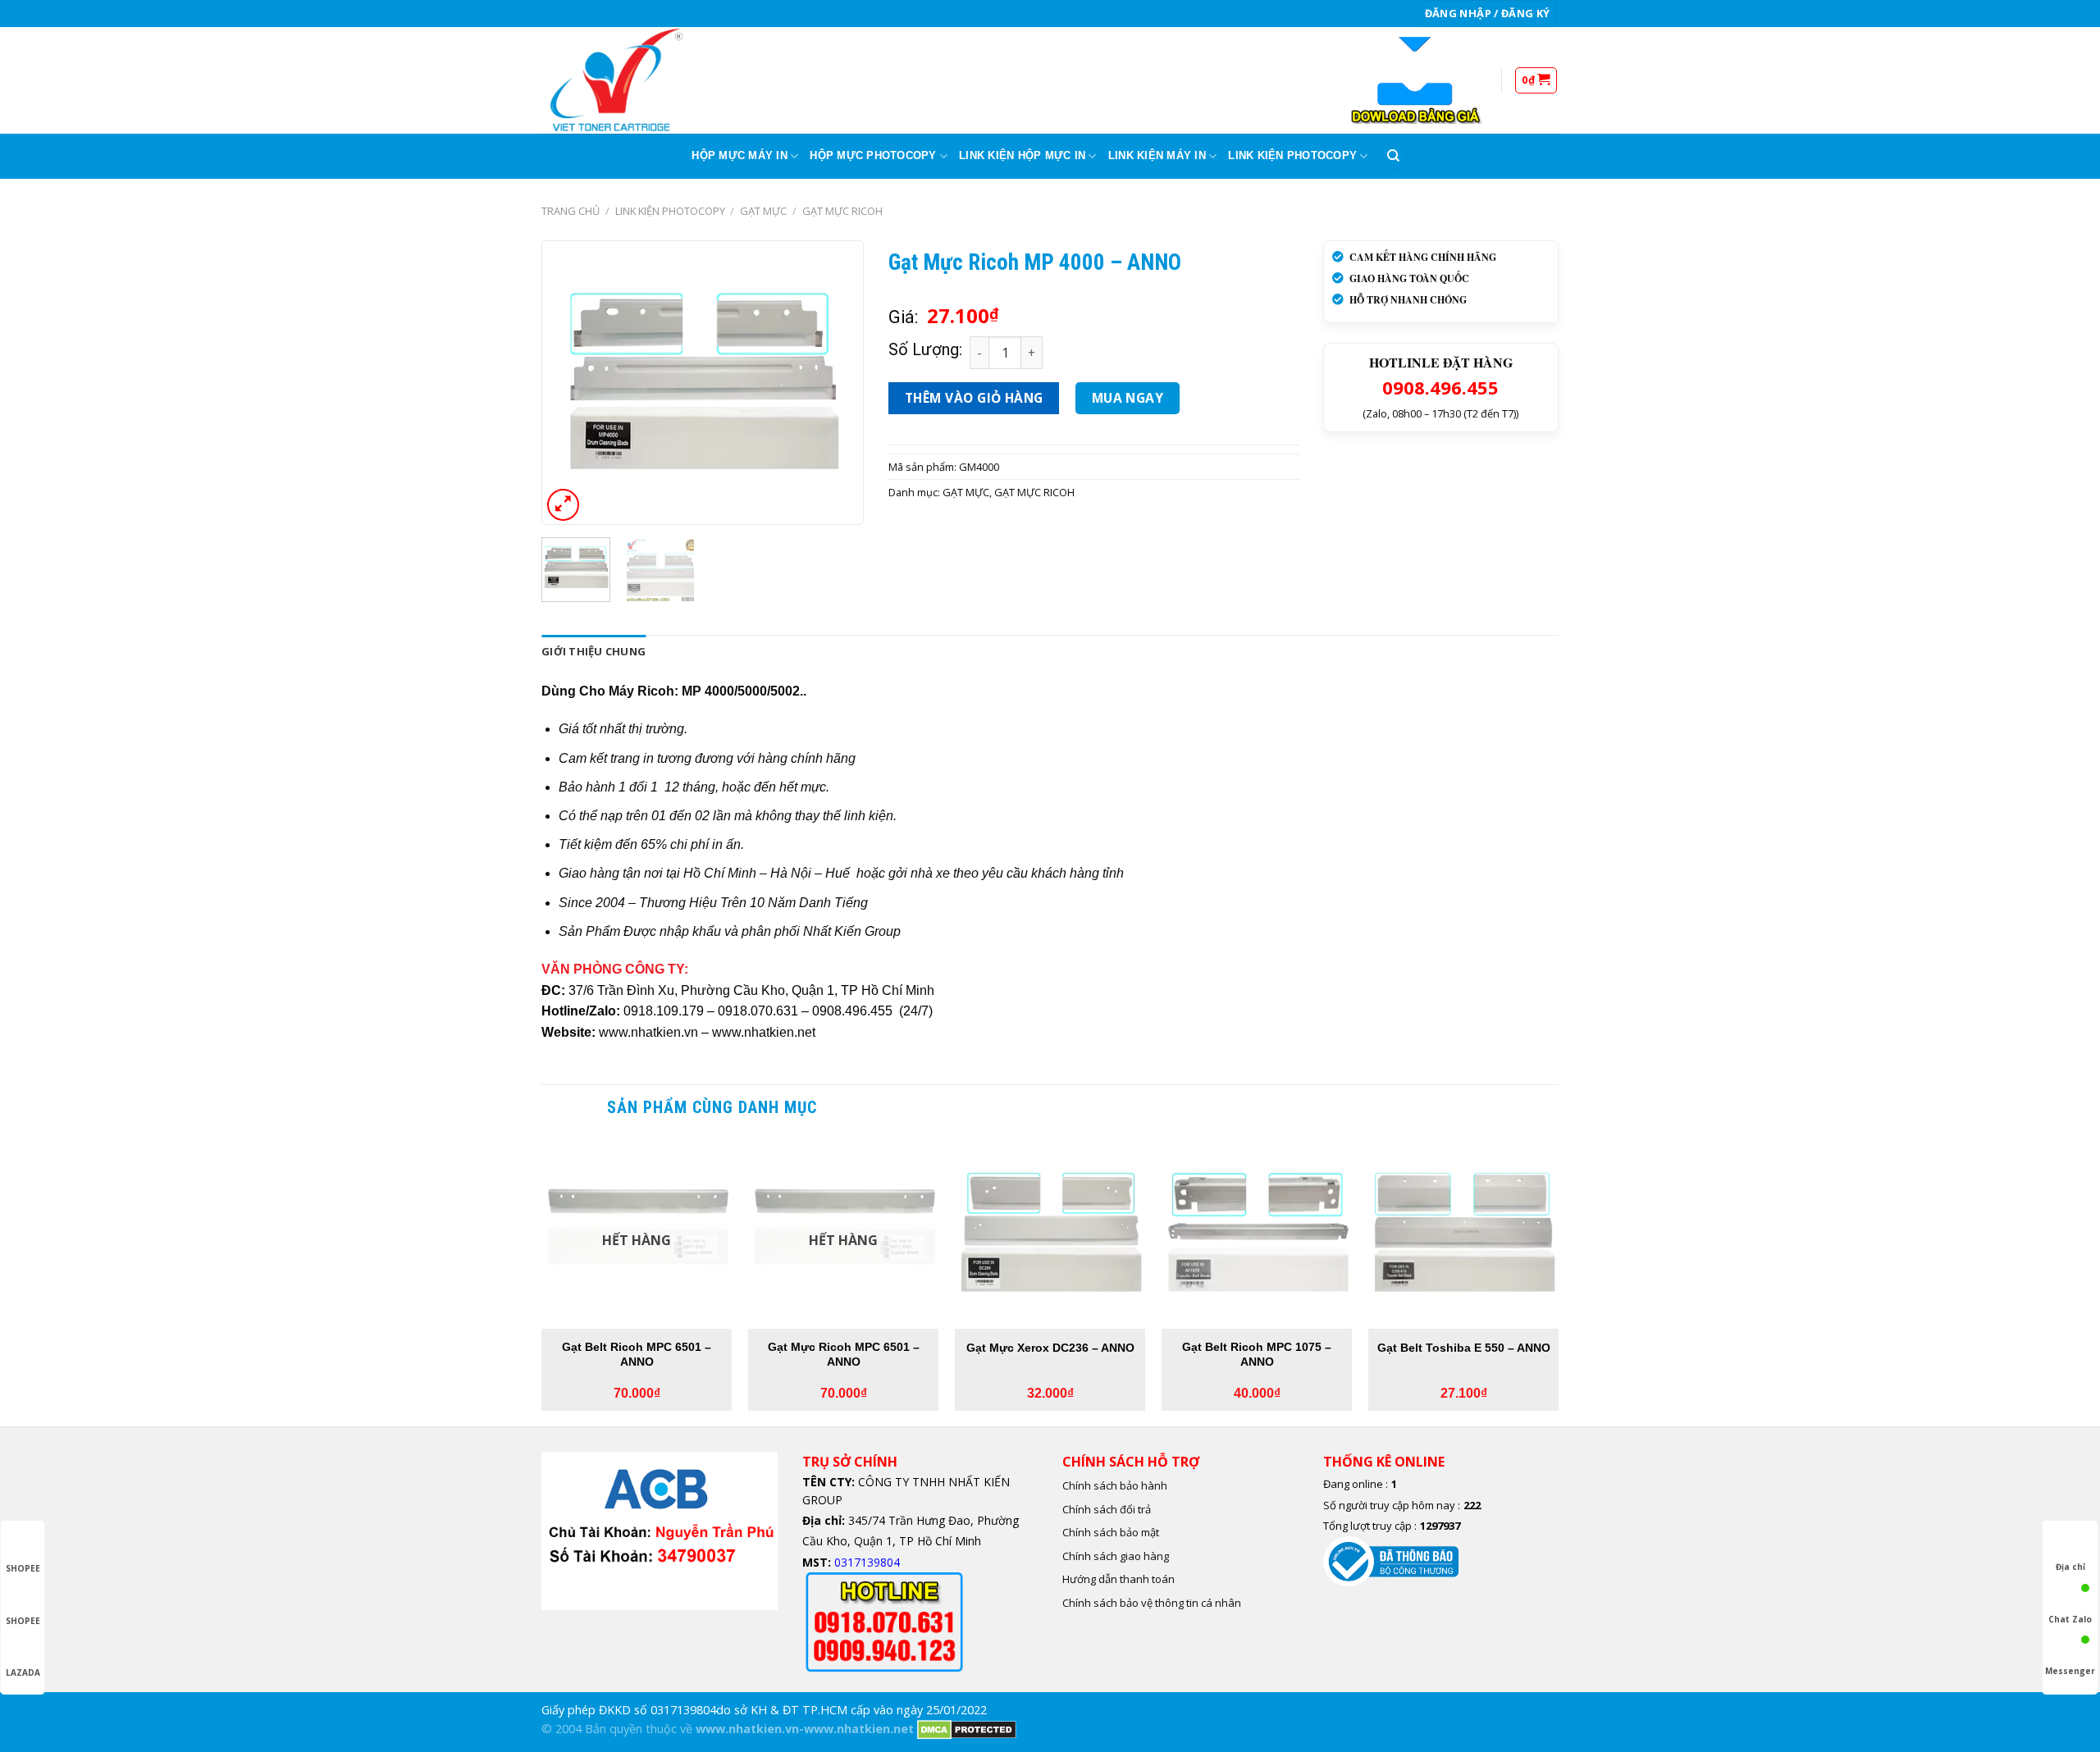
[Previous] (568, 383)
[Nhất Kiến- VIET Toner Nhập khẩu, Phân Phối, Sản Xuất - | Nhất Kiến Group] (623, 80)
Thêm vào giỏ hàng (974, 398)
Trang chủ (571, 211)
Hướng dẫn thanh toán (1118, 1579)
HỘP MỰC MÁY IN (740, 155)
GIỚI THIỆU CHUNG (593, 651)
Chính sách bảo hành (1115, 1485)
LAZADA (23, 1672)
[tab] (593, 651)
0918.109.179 (664, 1011)
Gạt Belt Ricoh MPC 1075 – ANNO (1257, 1355)
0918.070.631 (758, 1011)
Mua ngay (1128, 398)
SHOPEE (23, 1568)
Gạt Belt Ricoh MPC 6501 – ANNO (637, 1355)
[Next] (837, 383)
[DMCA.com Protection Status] (967, 1729)
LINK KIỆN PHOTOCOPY (1292, 155)
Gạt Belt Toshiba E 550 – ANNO (1464, 1348)
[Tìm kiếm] (1394, 156)
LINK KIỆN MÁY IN (1157, 155)
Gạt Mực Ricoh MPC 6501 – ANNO (844, 1355)
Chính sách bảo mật (1111, 1532)
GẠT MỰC (763, 211)
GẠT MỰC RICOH (842, 211)
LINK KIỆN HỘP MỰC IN (1022, 155)
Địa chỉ (2070, 1567)
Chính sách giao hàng (1116, 1556)
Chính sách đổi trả (1107, 1509)
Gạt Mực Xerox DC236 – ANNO (1050, 1348)
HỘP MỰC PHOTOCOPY (873, 155)
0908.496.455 (1440, 387)
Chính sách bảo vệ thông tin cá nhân (1152, 1603)
